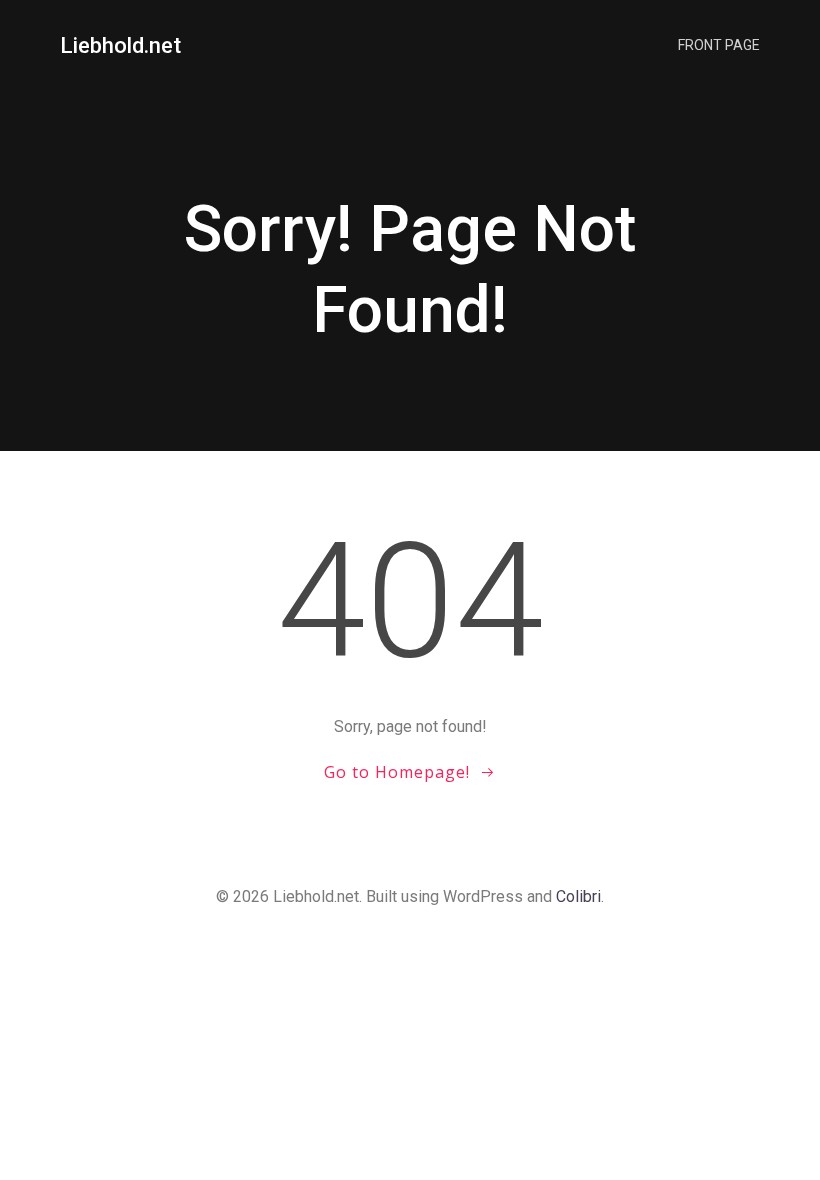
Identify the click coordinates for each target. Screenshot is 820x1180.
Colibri (578, 896)
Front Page (719, 45)
